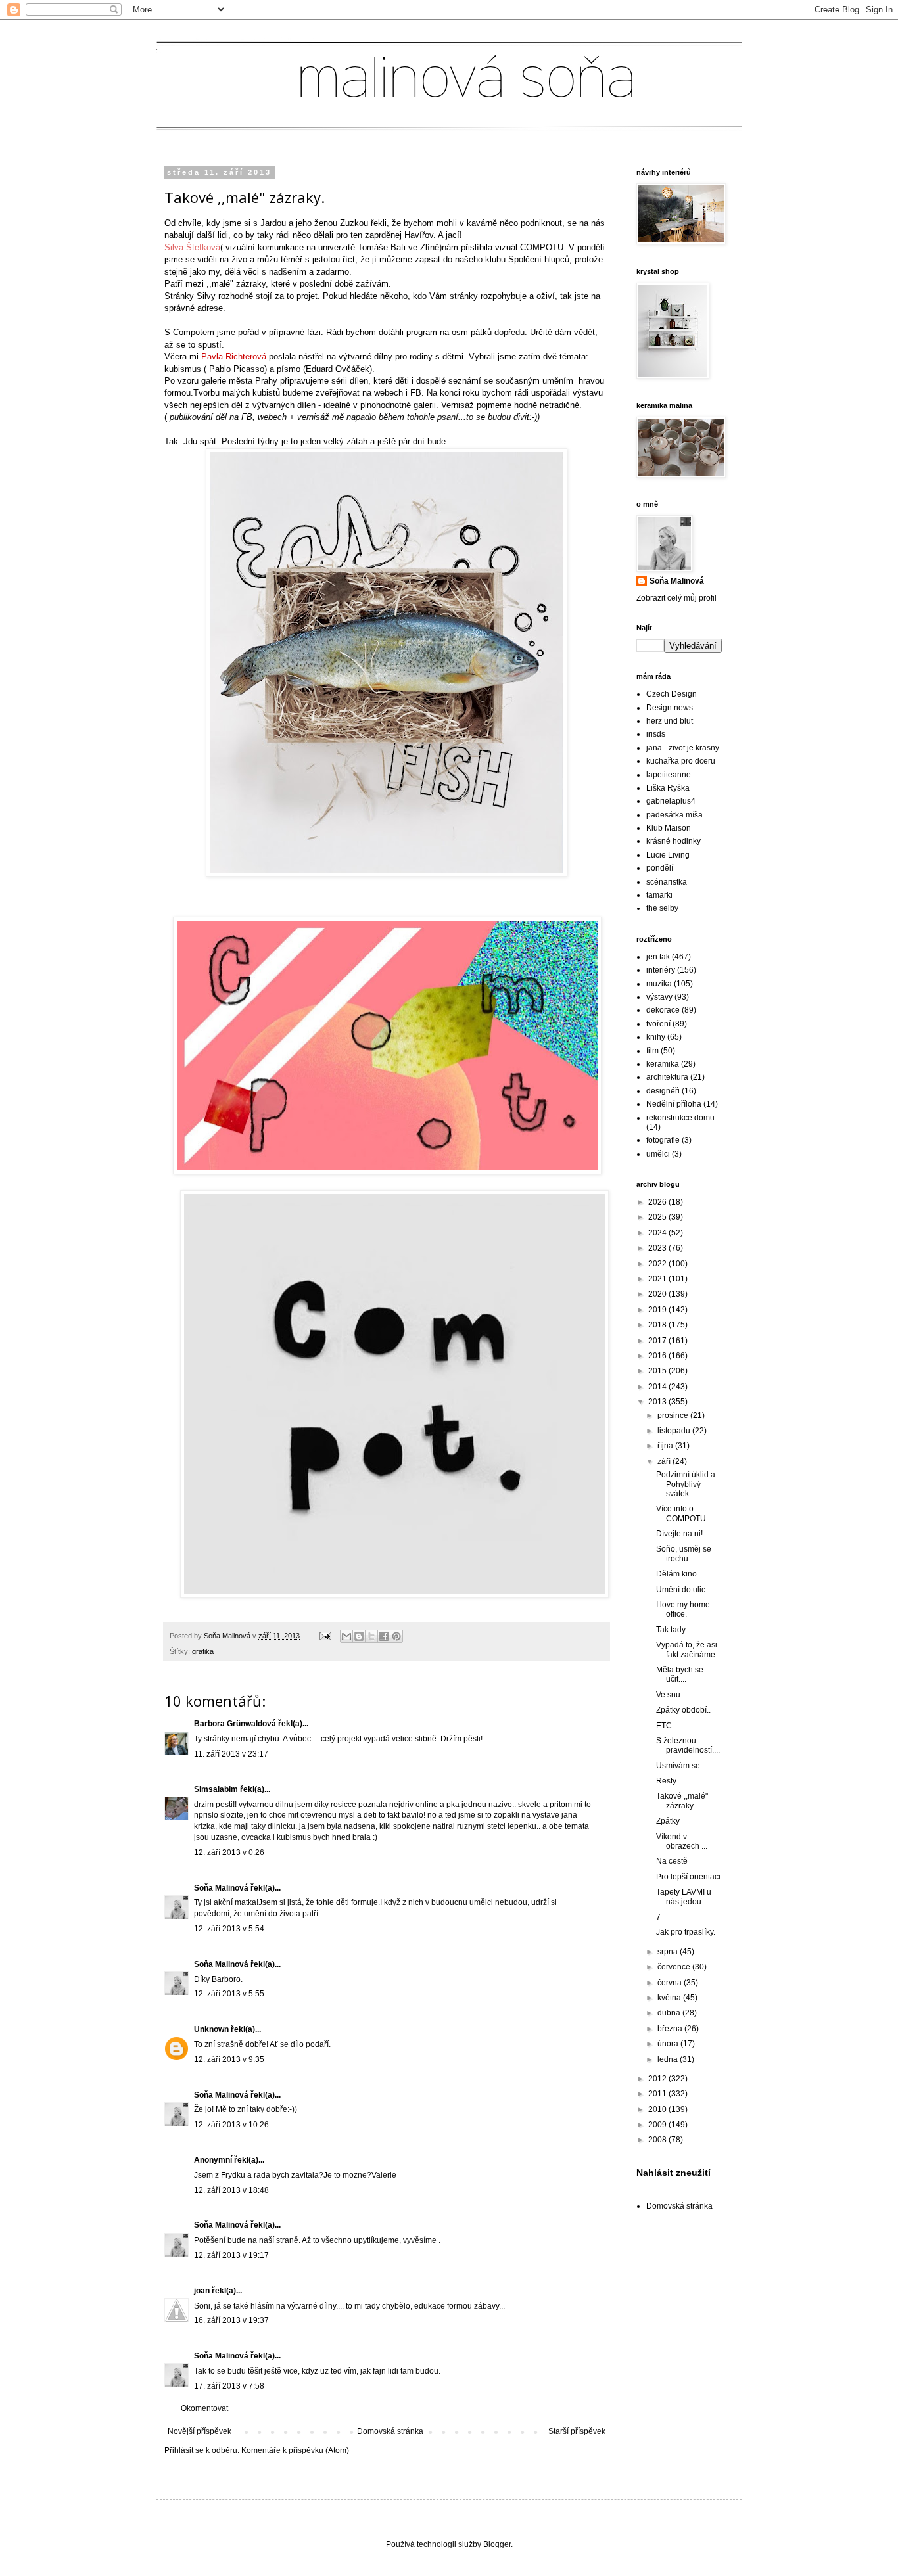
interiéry (661, 970)
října (666, 1446)
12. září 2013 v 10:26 (231, 2125)
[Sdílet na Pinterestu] (396, 1636)
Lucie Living (668, 855)
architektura (667, 1077)
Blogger (497, 2544)
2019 (658, 1310)
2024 (658, 1233)
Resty (666, 1781)
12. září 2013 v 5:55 (229, 1994)
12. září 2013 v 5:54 (229, 1929)
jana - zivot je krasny (683, 748)
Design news (670, 708)
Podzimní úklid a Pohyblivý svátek (686, 1484)
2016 (658, 1356)
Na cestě (672, 1861)
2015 (658, 1371)
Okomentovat (204, 2408)
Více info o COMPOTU (681, 1513)
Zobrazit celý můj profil (676, 598)
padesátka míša (674, 815)
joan (202, 2291)
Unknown (211, 2029)
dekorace (663, 1010)
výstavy (659, 997)
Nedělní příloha (674, 1104)
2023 (658, 1248)
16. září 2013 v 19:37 (231, 2320)
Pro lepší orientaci (688, 1877)
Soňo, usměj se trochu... (684, 1553)
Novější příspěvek (200, 2431)
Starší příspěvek (577, 2431)
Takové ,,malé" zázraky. (682, 1801)
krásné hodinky (673, 841)
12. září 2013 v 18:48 (231, 2190)
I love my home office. (683, 1609)
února (669, 2044)
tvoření (658, 1024)
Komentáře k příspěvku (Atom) (295, 2450)
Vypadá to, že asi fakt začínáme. (687, 1649)
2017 (658, 1341)
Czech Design (672, 694)
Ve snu (668, 1695)
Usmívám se (678, 1766)
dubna (670, 2013)
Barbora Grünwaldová (235, 1724)
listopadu (675, 1431)
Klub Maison (669, 828)
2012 (658, 2079)
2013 (658, 1402)
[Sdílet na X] (371, 1636)
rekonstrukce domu (680, 1118)
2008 (658, 2140)
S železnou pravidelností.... (688, 1745)
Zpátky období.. (683, 1710)
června (671, 1983)
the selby (662, 908)
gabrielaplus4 (671, 801)
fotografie (663, 1140)
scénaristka (667, 882)
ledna (669, 2059)
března (671, 2029)
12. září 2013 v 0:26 (229, 1852)
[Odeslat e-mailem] (346, 1636)
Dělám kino (676, 1574)
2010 (658, 2109)
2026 (658, 1202)
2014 (658, 1387)
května (670, 1998)
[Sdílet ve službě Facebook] (384, 1636)
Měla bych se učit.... (680, 1674)
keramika (663, 1064)
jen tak (658, 957)
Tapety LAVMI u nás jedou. (684, 1897)
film (652, 1051)
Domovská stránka (390, 2431)
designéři (663, 1091)
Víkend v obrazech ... (682, 1841)
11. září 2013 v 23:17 (231, 1754)
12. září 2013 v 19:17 (231, 2255)
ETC (664, 1726)
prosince (674, 1415)
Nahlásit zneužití (673, 2173)
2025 (658, 1217)
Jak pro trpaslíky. (686, 1932)
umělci (658, 1154)
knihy (656, 1037)
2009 (658, 2125)
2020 (658, 1294)
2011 (658, 2094)
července (675, 1967)
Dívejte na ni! (679, 1534)
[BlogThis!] (359, 1636)
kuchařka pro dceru (681, 761)
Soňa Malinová (221, 1888)
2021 (658, 1279)
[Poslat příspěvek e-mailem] (325, 1636)
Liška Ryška (668, 788)
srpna (669, 1952)
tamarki (659, 895)
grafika (203, 1651)
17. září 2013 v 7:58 (229, 2386)
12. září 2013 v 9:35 (229, 2059)
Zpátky (668, 1821)
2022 (658, 1264)
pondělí (660, 868)
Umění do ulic (681, 1590)
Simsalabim (216, 1789)
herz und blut (670, 721)
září (665, 1461)
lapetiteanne (669, 775)
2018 (658, 1325)
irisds (656, 734)
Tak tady (671, 1630)
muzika (659, 984)
